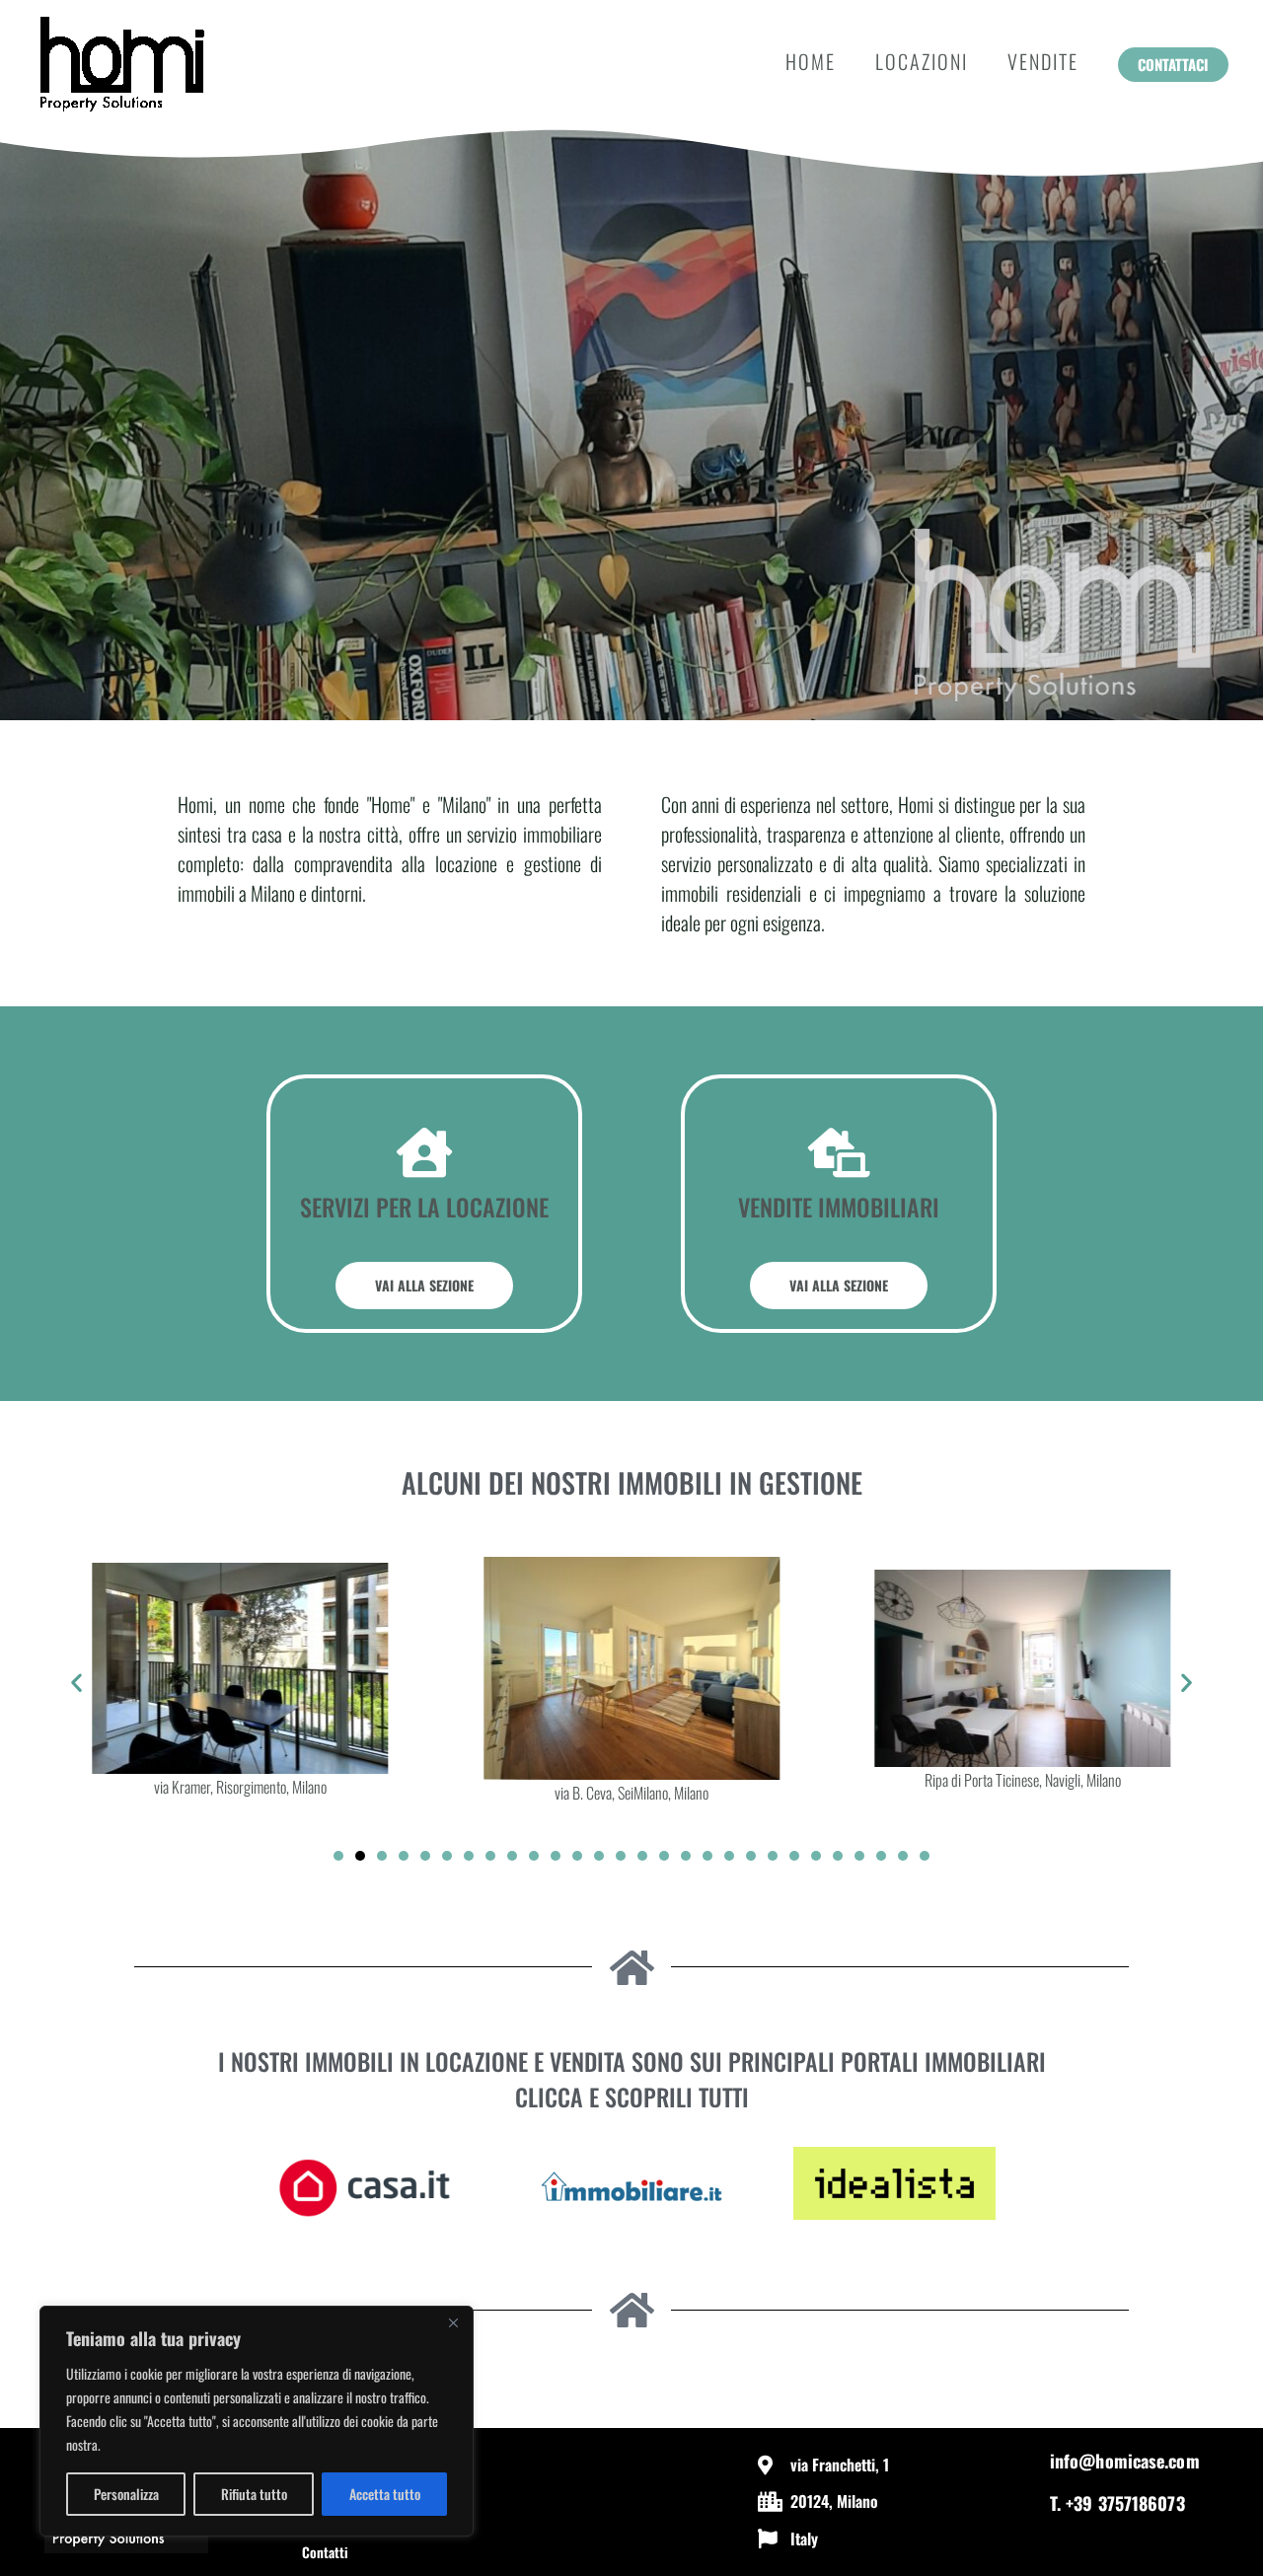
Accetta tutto (385, 2494)
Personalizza (126, 2494)
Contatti (325, 2552)
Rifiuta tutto (254, 2494)
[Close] (453, 2322)
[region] (257, 2421)
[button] (1173, 65)
